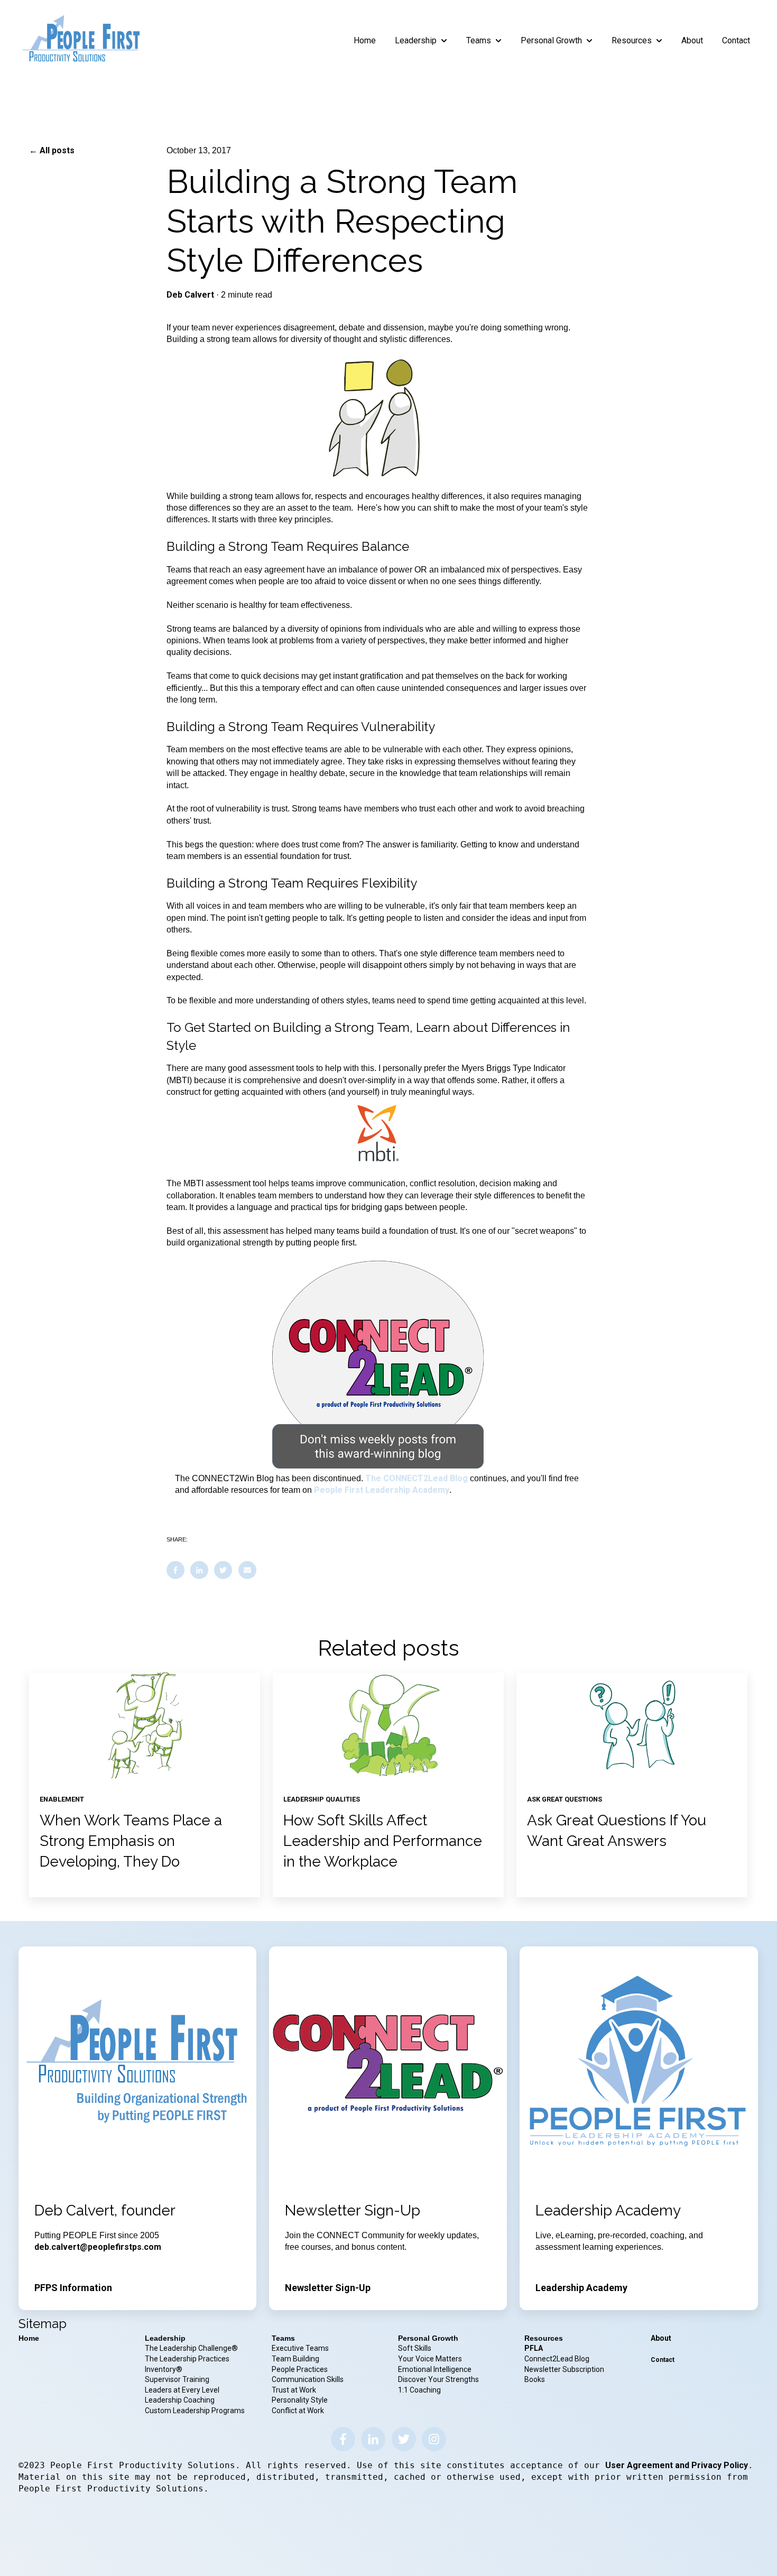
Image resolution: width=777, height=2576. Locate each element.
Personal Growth (551, 40)
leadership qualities (322, 1799)
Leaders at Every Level (183, 2390)
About (692, 40)
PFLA (534, 2348)
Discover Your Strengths (438, 2379)
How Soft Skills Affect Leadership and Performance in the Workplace (383, 1841)
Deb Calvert (190, 295)
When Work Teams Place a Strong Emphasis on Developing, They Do (131, 1841)
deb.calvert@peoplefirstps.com (98, 2247)
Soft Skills (415, 2348)
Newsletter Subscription (564, 2369)
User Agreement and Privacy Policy (677, 2465)
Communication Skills (308, 2379)
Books (535, 2379)
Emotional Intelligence (435, 2369)
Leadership (416, 40)
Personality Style (300, 2400)
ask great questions (565, 1799)
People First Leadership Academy (382, 1490)
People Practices (300, 2369)
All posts (57, 150)
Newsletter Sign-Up (328, 2288)
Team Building (295, 2359)
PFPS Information (73, 2288)
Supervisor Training (177, 2379)
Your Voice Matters (430, 2359)
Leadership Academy (581, 2288)
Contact (736, 40)
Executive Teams (300, 2348)
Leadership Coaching (181, 2400)
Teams (479, 40)
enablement (62, 1799)
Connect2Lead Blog (557, 2359)
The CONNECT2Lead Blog (417, 1478)
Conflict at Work (298, 2411)
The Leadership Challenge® (191, 2348)
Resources (632, 40)
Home (365, 40)
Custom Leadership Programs (195, 2411)
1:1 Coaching (419, 2390)
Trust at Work (295, 2390)
